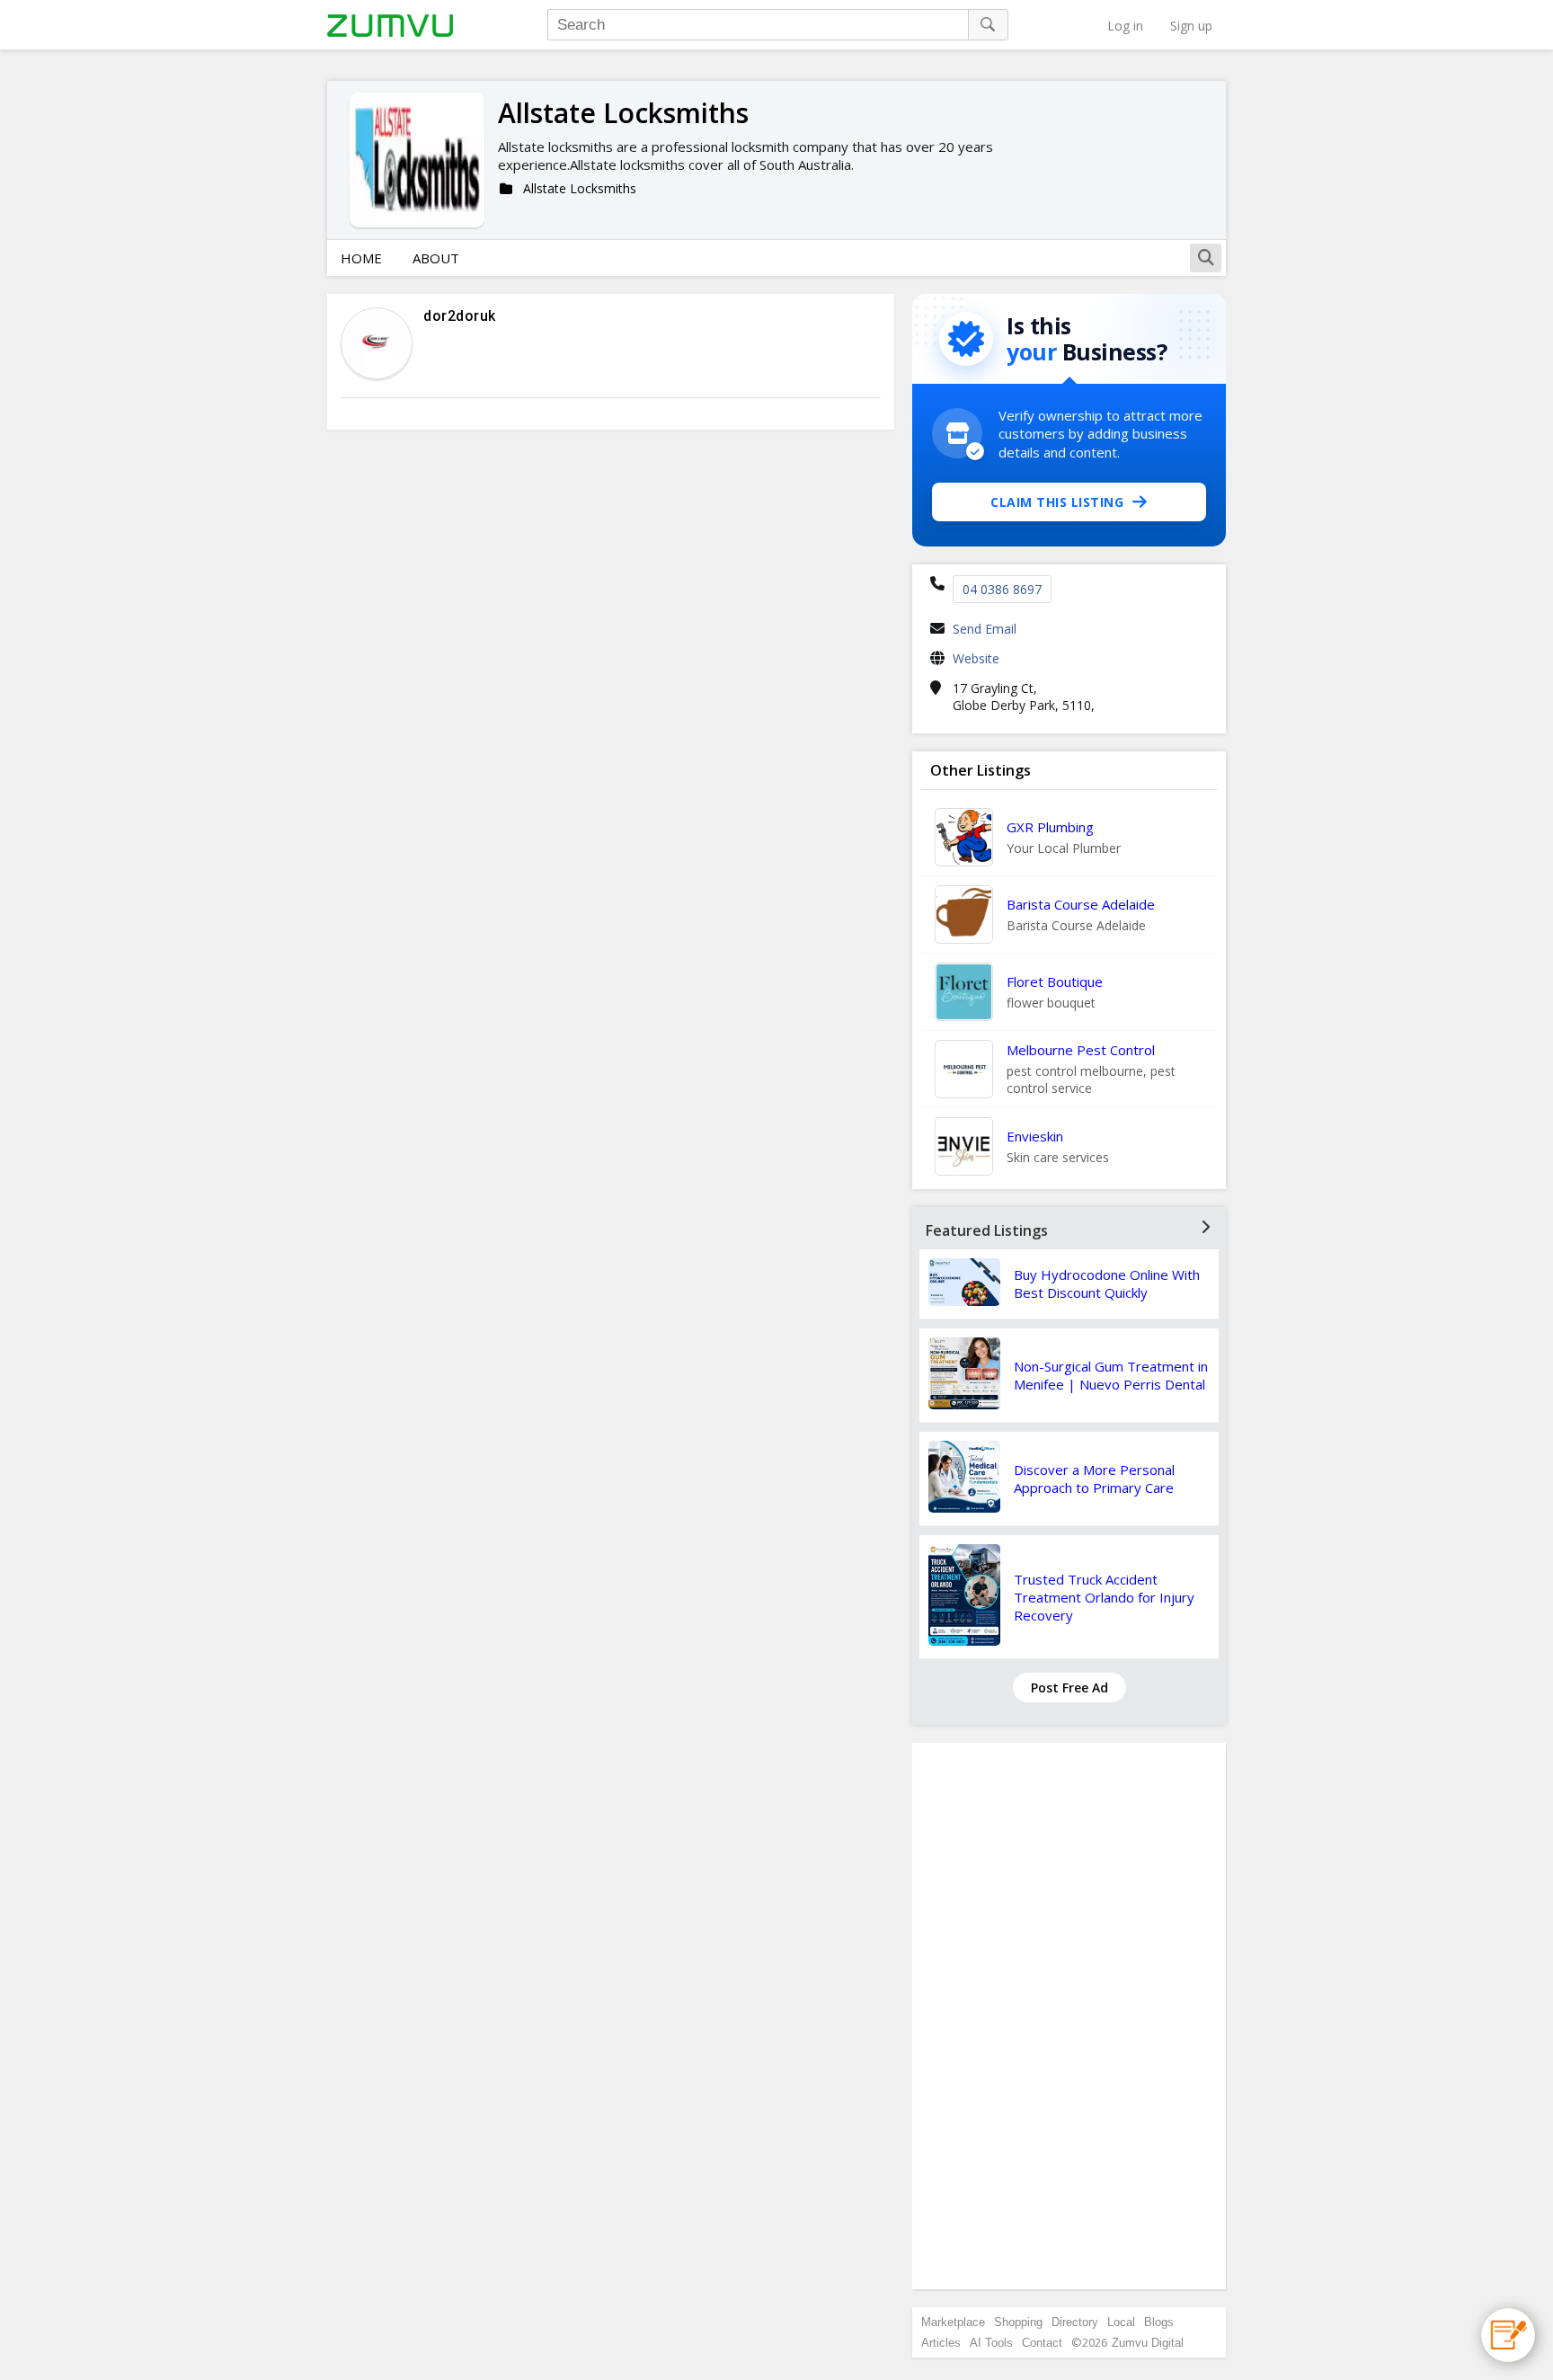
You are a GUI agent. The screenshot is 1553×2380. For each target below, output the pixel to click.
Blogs (1159, 2322)
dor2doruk (460, 316)
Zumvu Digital (1148, 2343)
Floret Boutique (1055, 981)
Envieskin (1035, 1136)
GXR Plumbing (1050, 827)
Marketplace (953, 2322)
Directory (1075, 2322)
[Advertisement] (1069, 2016)
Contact (1042, 2343)
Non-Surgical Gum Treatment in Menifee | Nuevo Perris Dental (1111, 1375)
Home (361, 258)
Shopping (1018, 2322)
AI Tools (991, 2343)
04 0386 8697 (1002, 589)
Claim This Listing (1057, 502)
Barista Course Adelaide (1081, 904)
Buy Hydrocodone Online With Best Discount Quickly (1107, 1283)
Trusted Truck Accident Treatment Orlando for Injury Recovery (1104, 1597)
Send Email (985, 629)
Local (1121, 2322)
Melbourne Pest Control (1081, 1050)
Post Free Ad (1069, 1687)
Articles (941, 2343)
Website (976, 658)
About (436, 258)
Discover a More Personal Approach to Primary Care (1094, 1479)
